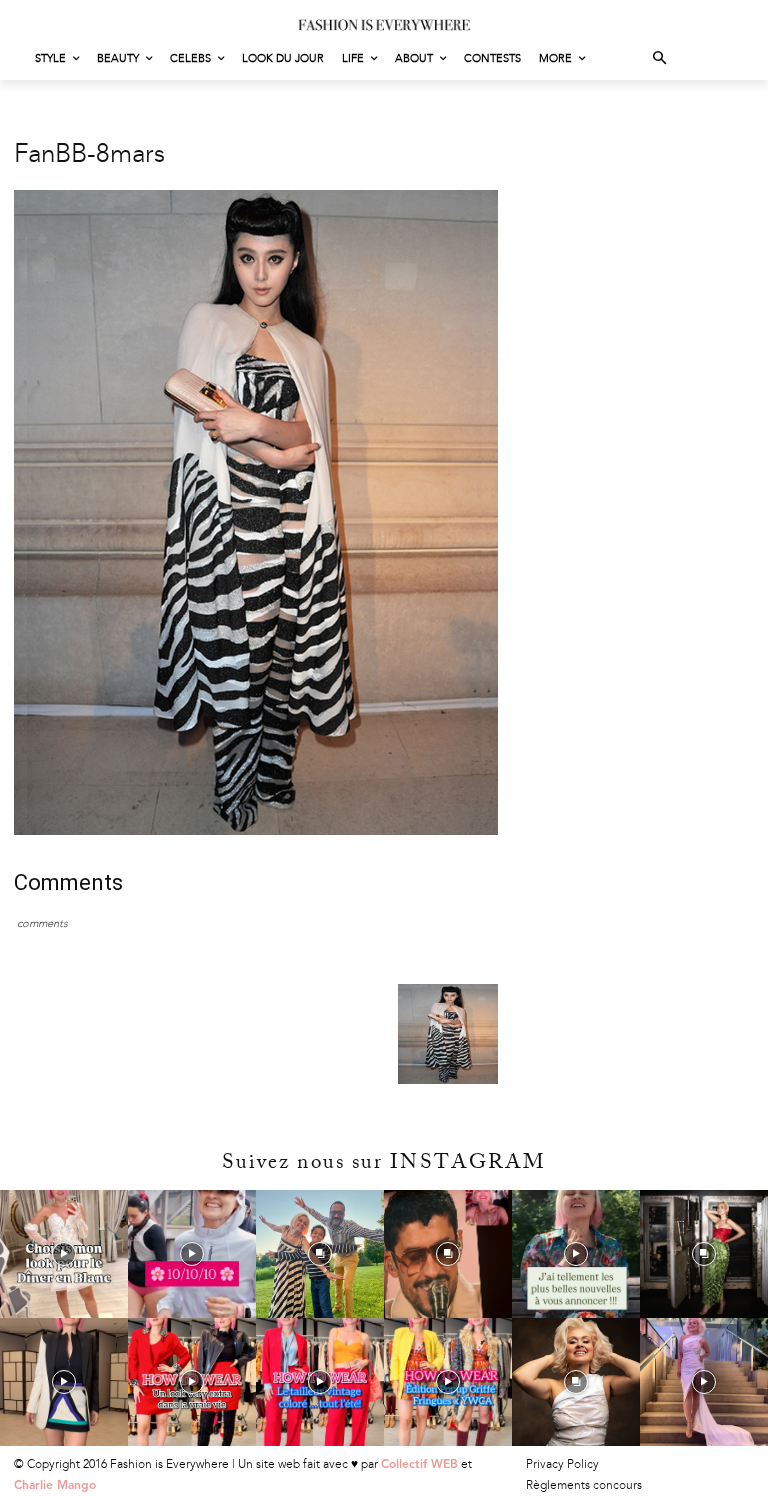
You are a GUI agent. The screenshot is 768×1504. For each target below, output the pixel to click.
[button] (660, 59)
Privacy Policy (562, 1464)
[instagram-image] (64, 1254)
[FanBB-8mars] (256, 830)
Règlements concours (584, 1485)
